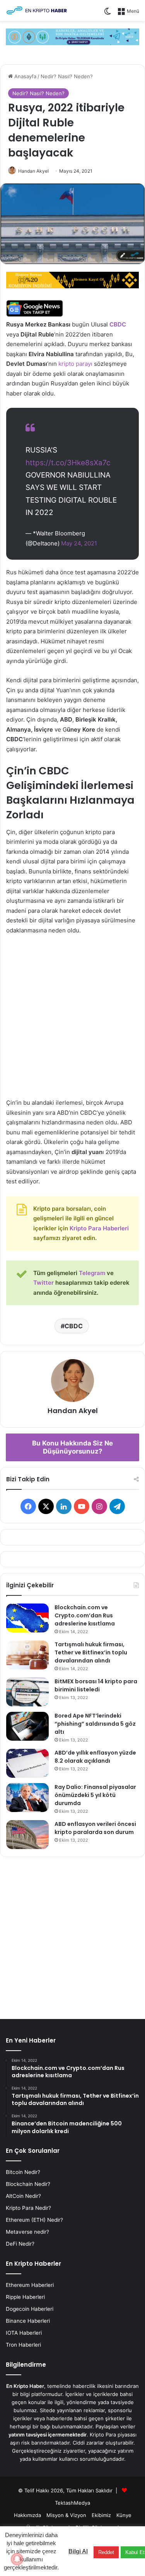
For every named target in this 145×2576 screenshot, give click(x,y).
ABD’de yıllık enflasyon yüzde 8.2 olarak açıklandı (95, 1757)
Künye (124, 2515)
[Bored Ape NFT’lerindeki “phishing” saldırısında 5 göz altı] (27, 1726)
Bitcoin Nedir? (23, 2172)
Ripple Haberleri (25, 2297)
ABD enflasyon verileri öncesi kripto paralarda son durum (95, 1828)
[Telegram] (72, 36)
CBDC (118, 324)
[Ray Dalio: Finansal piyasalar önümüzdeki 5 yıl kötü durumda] (27, 1798)
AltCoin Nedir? (23, 2196)
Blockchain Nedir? (28, 2184)
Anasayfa (25, 76)
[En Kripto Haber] (37, 10)
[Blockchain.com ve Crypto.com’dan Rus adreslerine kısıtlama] (27, 1618)
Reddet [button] (106, 2552)
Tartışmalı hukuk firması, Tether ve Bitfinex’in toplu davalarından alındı (91, 1652)
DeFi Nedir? (20, 2244)
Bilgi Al (78, 2551)
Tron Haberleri (23, 2345)
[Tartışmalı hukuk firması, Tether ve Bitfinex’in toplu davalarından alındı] (27, 1655)
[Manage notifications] (17, 2559)
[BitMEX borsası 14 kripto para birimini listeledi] (27, 1692)
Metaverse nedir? (27, 2232)
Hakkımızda (27, 2515)
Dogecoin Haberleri (30, 2309)
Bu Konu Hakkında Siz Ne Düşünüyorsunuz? (72, 1447)
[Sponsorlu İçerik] (72, 280)
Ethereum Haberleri (30, 2285)
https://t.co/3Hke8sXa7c (68, 463)
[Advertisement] (72, 1020)
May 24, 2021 (79, 543)
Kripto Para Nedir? (28, 2208)
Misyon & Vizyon (66, 2515)
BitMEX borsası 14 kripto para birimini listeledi (96, 1685)
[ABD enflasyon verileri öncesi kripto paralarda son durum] (27, 1835)
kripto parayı (75, 364)
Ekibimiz (101, 2515)
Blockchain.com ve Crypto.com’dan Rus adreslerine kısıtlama (85, 1615)
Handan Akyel (33, 171)
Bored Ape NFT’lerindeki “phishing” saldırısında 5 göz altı (95, 1724)
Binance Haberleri (28, 2321)
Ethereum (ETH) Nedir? (34, 2220)
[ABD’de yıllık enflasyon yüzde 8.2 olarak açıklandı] (27, 1763)
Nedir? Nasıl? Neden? (67, 76)
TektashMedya (72, 2503)
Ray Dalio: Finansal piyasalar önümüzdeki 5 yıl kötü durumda (95, 1795)
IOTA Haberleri (24, 2333)
